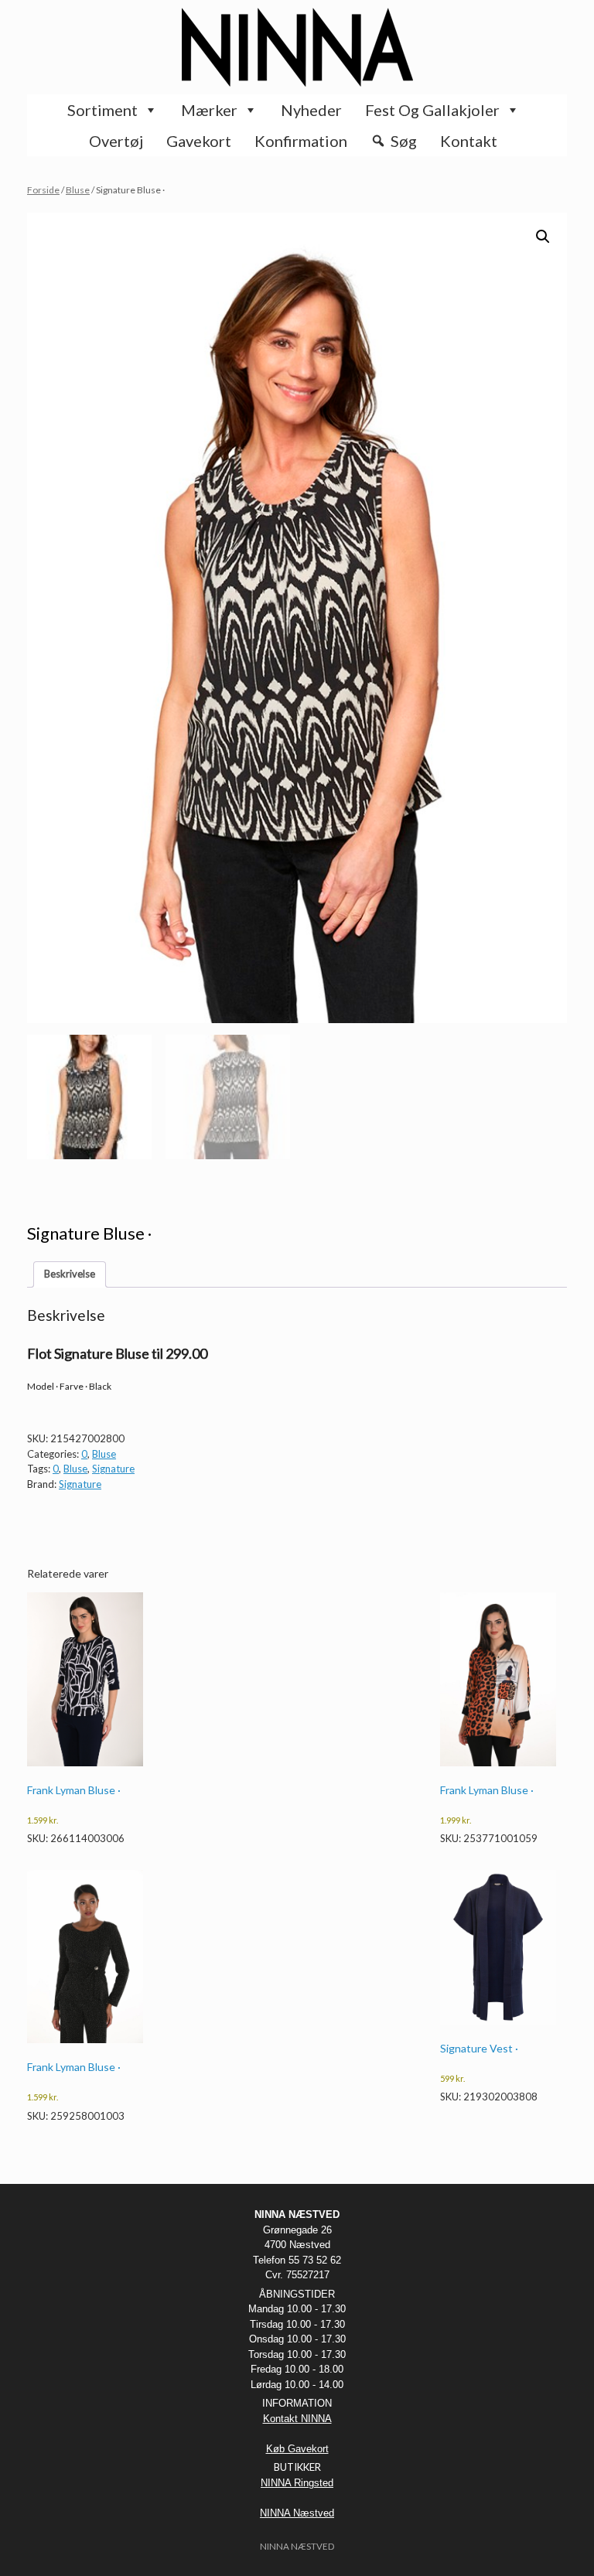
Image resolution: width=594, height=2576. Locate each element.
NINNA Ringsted (297, 2483)
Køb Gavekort (297, 2449)
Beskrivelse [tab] (70, 1274)
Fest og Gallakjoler (432, 110)
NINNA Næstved (297, 2513)
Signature (113, 1469)
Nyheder (311, 110)
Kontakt (469, 141)
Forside (43, 190)
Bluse (78, 190)
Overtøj (116, 141)
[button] (543, 237)
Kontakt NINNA (297, 2419)
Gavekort (199, 141)
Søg (404, 141)
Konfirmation (301, 141)
